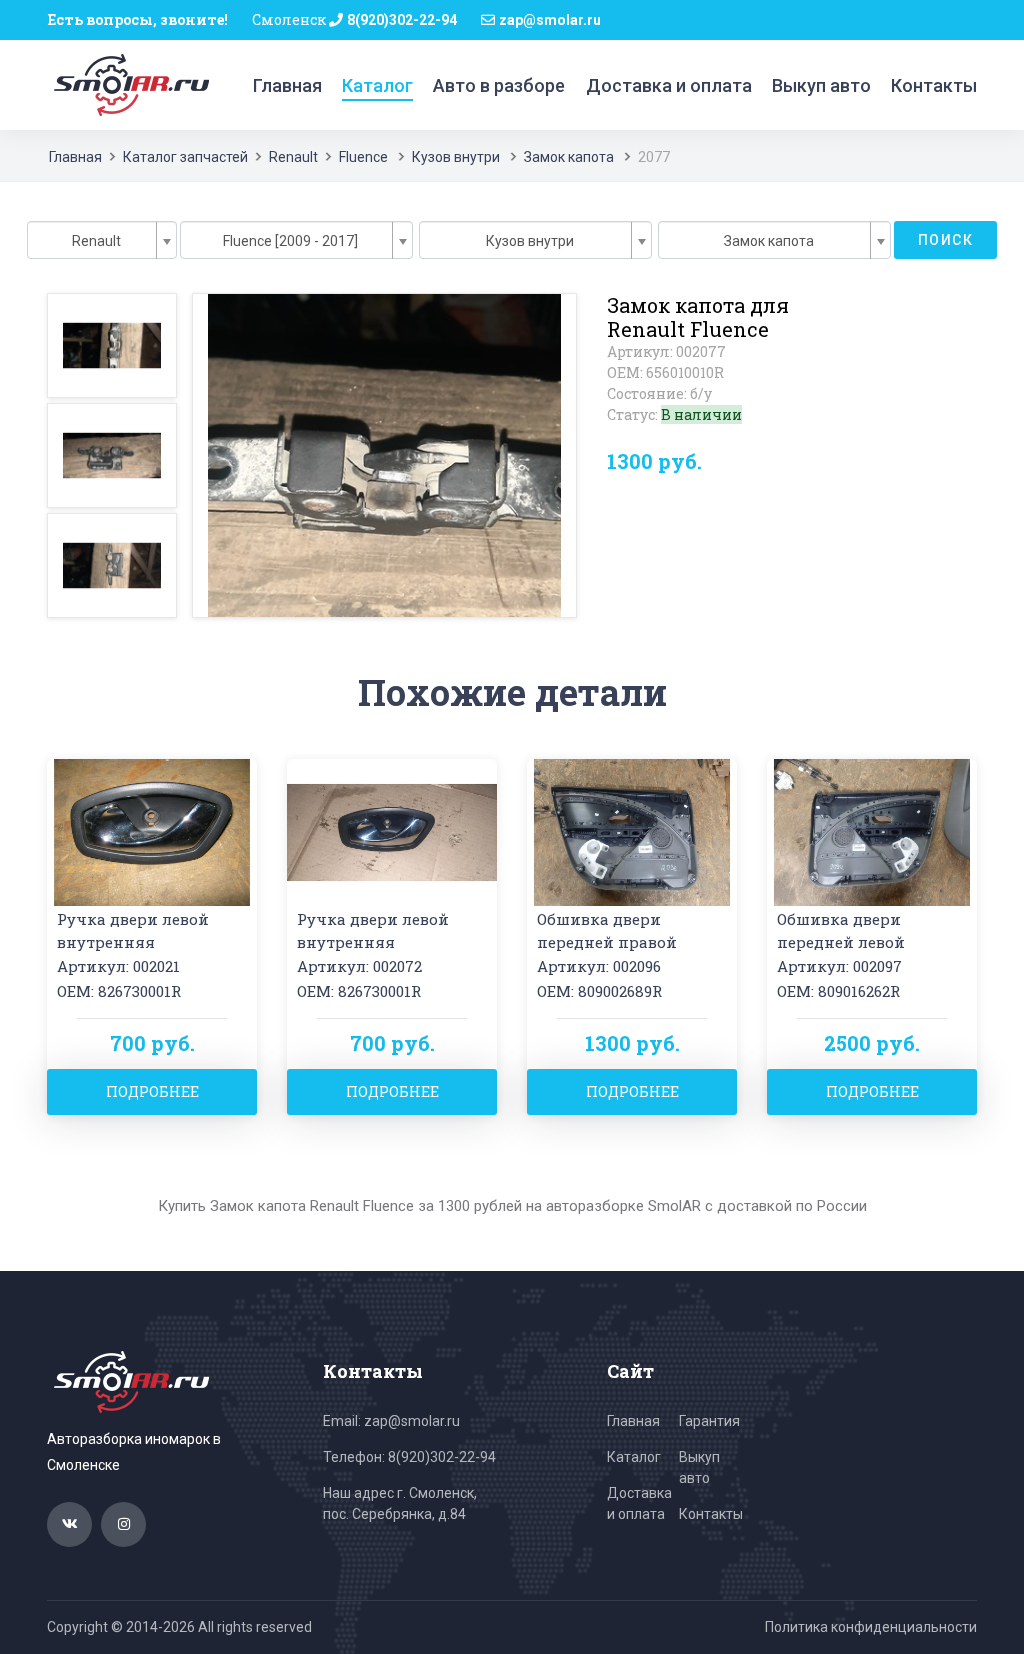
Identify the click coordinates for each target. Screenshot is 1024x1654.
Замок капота (569, 157)
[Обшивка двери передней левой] (872, 830)
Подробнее (152, 1091)
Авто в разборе (499, 85)
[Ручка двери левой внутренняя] (152, 830)
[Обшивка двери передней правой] (632, 830)
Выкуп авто (821, 85)
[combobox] (102, 240)
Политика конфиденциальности (871, 1627)
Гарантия (709, 1421)
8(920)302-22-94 (402, 20)
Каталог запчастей (185, 157)
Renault (293, 157)
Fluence (365, 157)
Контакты (934, 85)
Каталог (377, 85)
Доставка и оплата (669, 85)
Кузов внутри (456, 157)
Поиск (945, 240)
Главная (287, 85)
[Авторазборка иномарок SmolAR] (128, 84)
